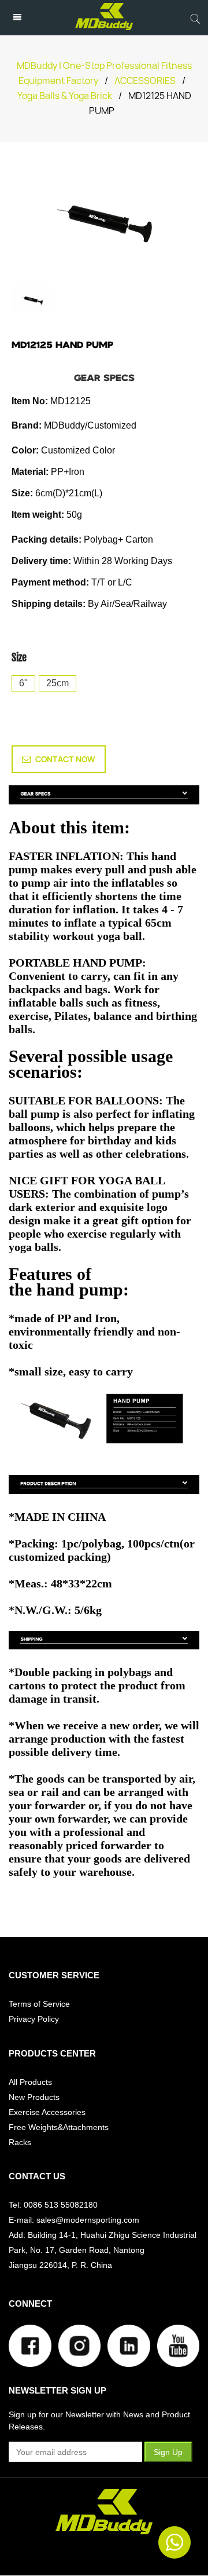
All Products (30, 2082)
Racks (20, 2142)
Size (19, 657)
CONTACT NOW (65, 759)
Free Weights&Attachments (59, 2127)
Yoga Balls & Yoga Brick (65, 96)
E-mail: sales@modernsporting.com (74, 2220)
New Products (34, 2097)
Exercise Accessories (47, 2112)
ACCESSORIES (145, 81)
